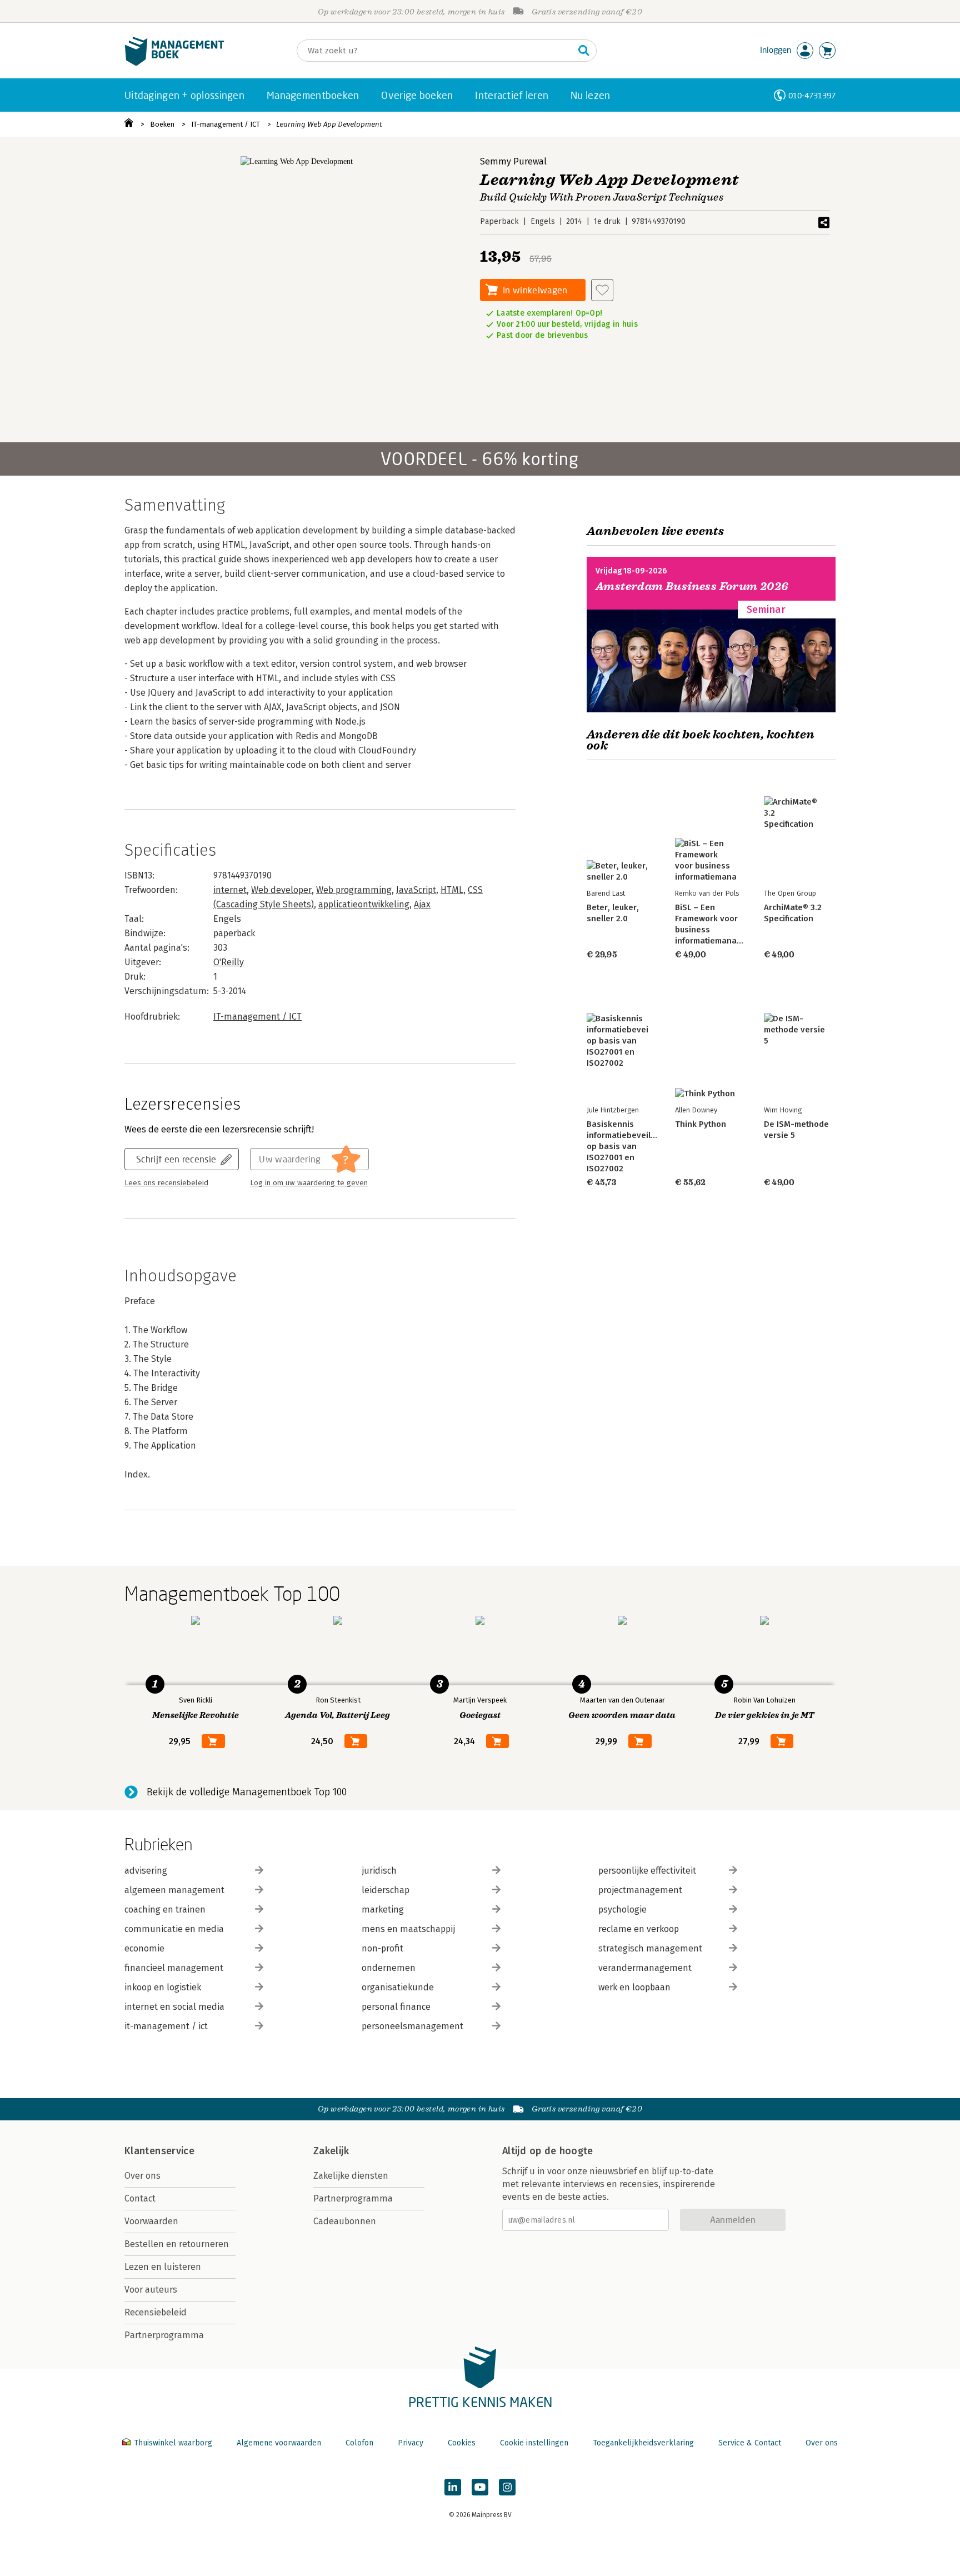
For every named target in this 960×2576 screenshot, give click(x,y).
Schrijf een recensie (176, 1159)
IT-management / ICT (226, 124)
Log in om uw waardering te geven (309, 1183)
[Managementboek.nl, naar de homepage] (174, 63)
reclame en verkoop (639, 1929)
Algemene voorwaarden (279, 2443)
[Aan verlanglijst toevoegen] (602, 290)
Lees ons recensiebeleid (166, 1183)
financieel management (174, 1968)
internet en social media (174, 2007)
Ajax (422, 904)
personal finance (396, 2007)
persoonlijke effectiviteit (647, 1871)
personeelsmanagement (412, 2026)
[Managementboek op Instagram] (507, 2487)
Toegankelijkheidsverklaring (643, 2443)
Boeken (162, 124)
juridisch (379, 1871)
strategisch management (650, 1948)
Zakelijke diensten (351, 2176)
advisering (146, 1871)
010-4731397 (812, 95)
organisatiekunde (398, 1987)
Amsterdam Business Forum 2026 (692, 586)
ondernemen (389, 1968)
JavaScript (416, 890)
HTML (452, 890)
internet (230, 890)
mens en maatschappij (408, 1929)
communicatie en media (174, 1929)
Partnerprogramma (164, 2335)
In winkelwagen (535, 290)
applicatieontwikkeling (364, 904)
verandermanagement (645, 1968)
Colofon (359, 2443)
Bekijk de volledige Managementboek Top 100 (247, 1792)
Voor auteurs (151, 2290)
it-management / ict (166, 2026)
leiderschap (386, 1890)
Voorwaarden (151, 2221)
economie (144, 1948)
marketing (383, 1909)
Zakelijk (331, 2151)
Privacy (411, 2443)
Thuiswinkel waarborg (173, 2443)
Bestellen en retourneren (177, 2244)
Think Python (701, 1124)
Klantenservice (159, 2151)
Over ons (142, 2176)
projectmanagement (640, 1890)
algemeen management (174, 1890)
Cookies (462, 2443)
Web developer (281, 890)
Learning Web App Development (329, 124)
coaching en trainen (165, 1909)
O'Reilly (229, 962)
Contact (140, 2198)
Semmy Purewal (513, 161)
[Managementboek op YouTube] (480, 2487)
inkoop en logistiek (163, 1987)
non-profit (382, 1948)
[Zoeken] (584, 51)
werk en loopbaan (634, 1987)
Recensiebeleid (156, 2312)
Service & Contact (750, 2443)
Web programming (354, 890)
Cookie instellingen (534, 2443)
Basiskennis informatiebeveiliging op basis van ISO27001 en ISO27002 (628, 1146)
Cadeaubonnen (345, 2221)
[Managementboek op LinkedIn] (453, 2487)
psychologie (622, 1909)
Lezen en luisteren (163, 2267)
